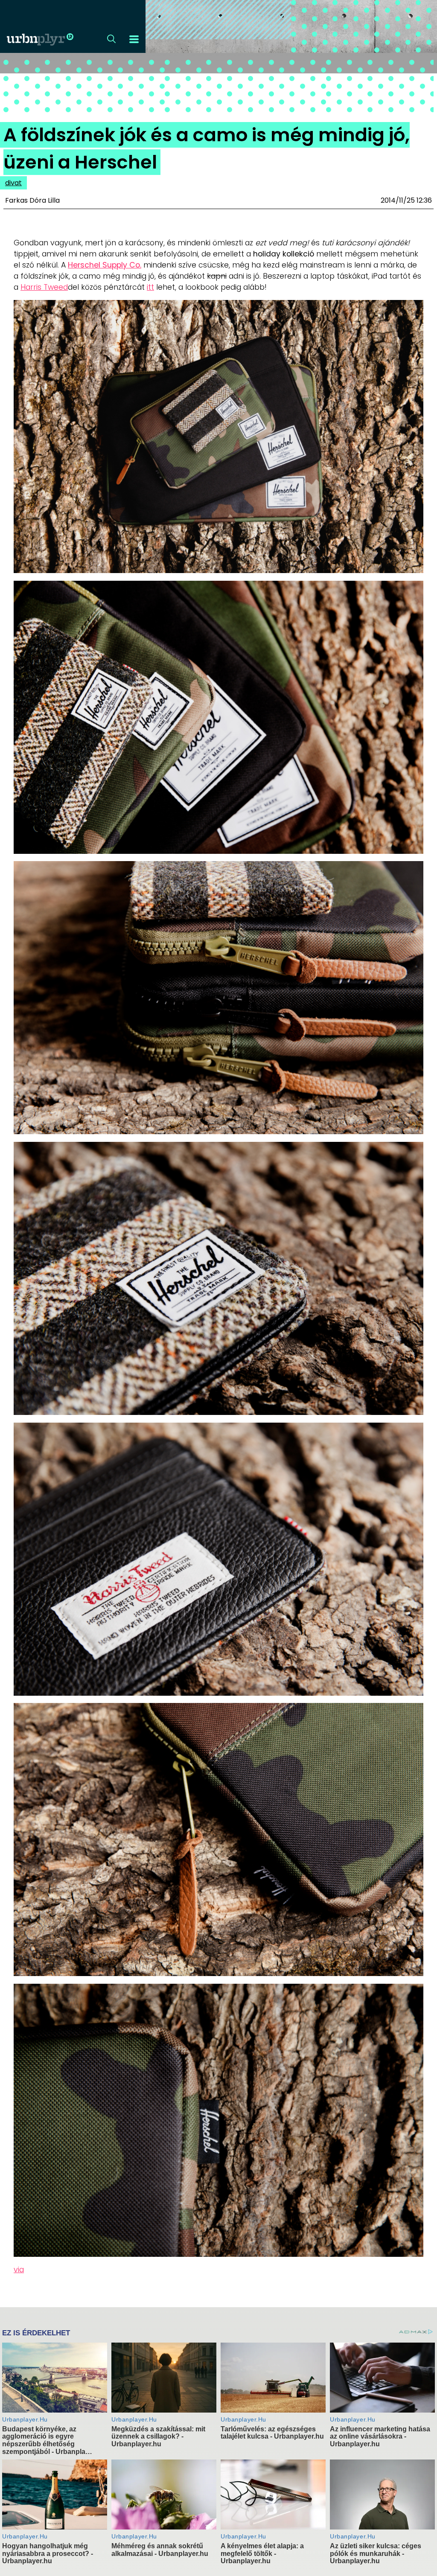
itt (150, 287)
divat (13, 183)
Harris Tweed (44, 287)
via (19, 2270)
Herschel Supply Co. (105, 265)
